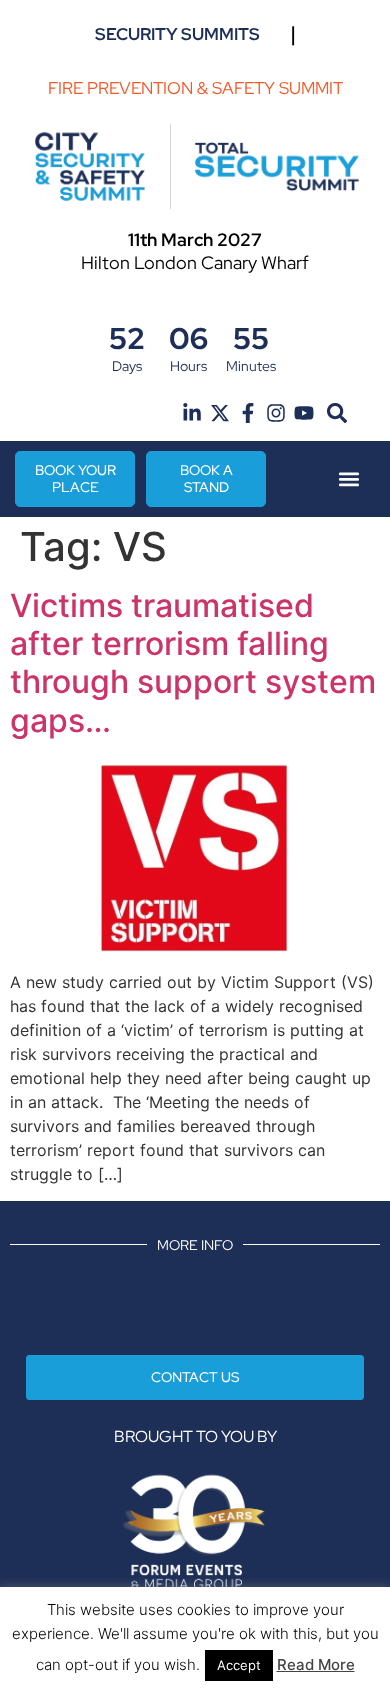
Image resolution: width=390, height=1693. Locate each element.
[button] (337, 412)
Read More (316, 1664)
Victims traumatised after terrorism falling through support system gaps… (193, 663)
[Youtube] (304, 413)
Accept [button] (239, 1665)
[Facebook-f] (248, 413)
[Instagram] (276, 413)
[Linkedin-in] (192, 413)
